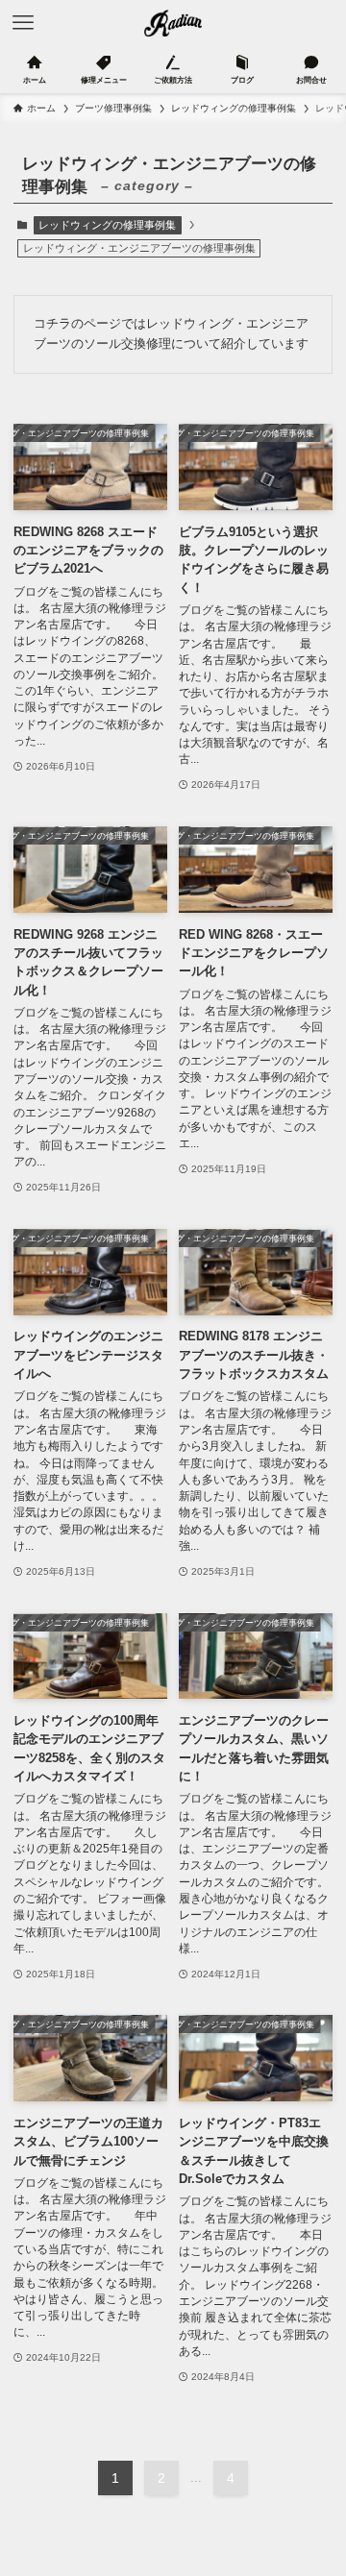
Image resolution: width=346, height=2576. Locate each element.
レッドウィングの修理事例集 (107, 225)
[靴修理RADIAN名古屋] (173, 23)
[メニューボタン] (23, 23)
